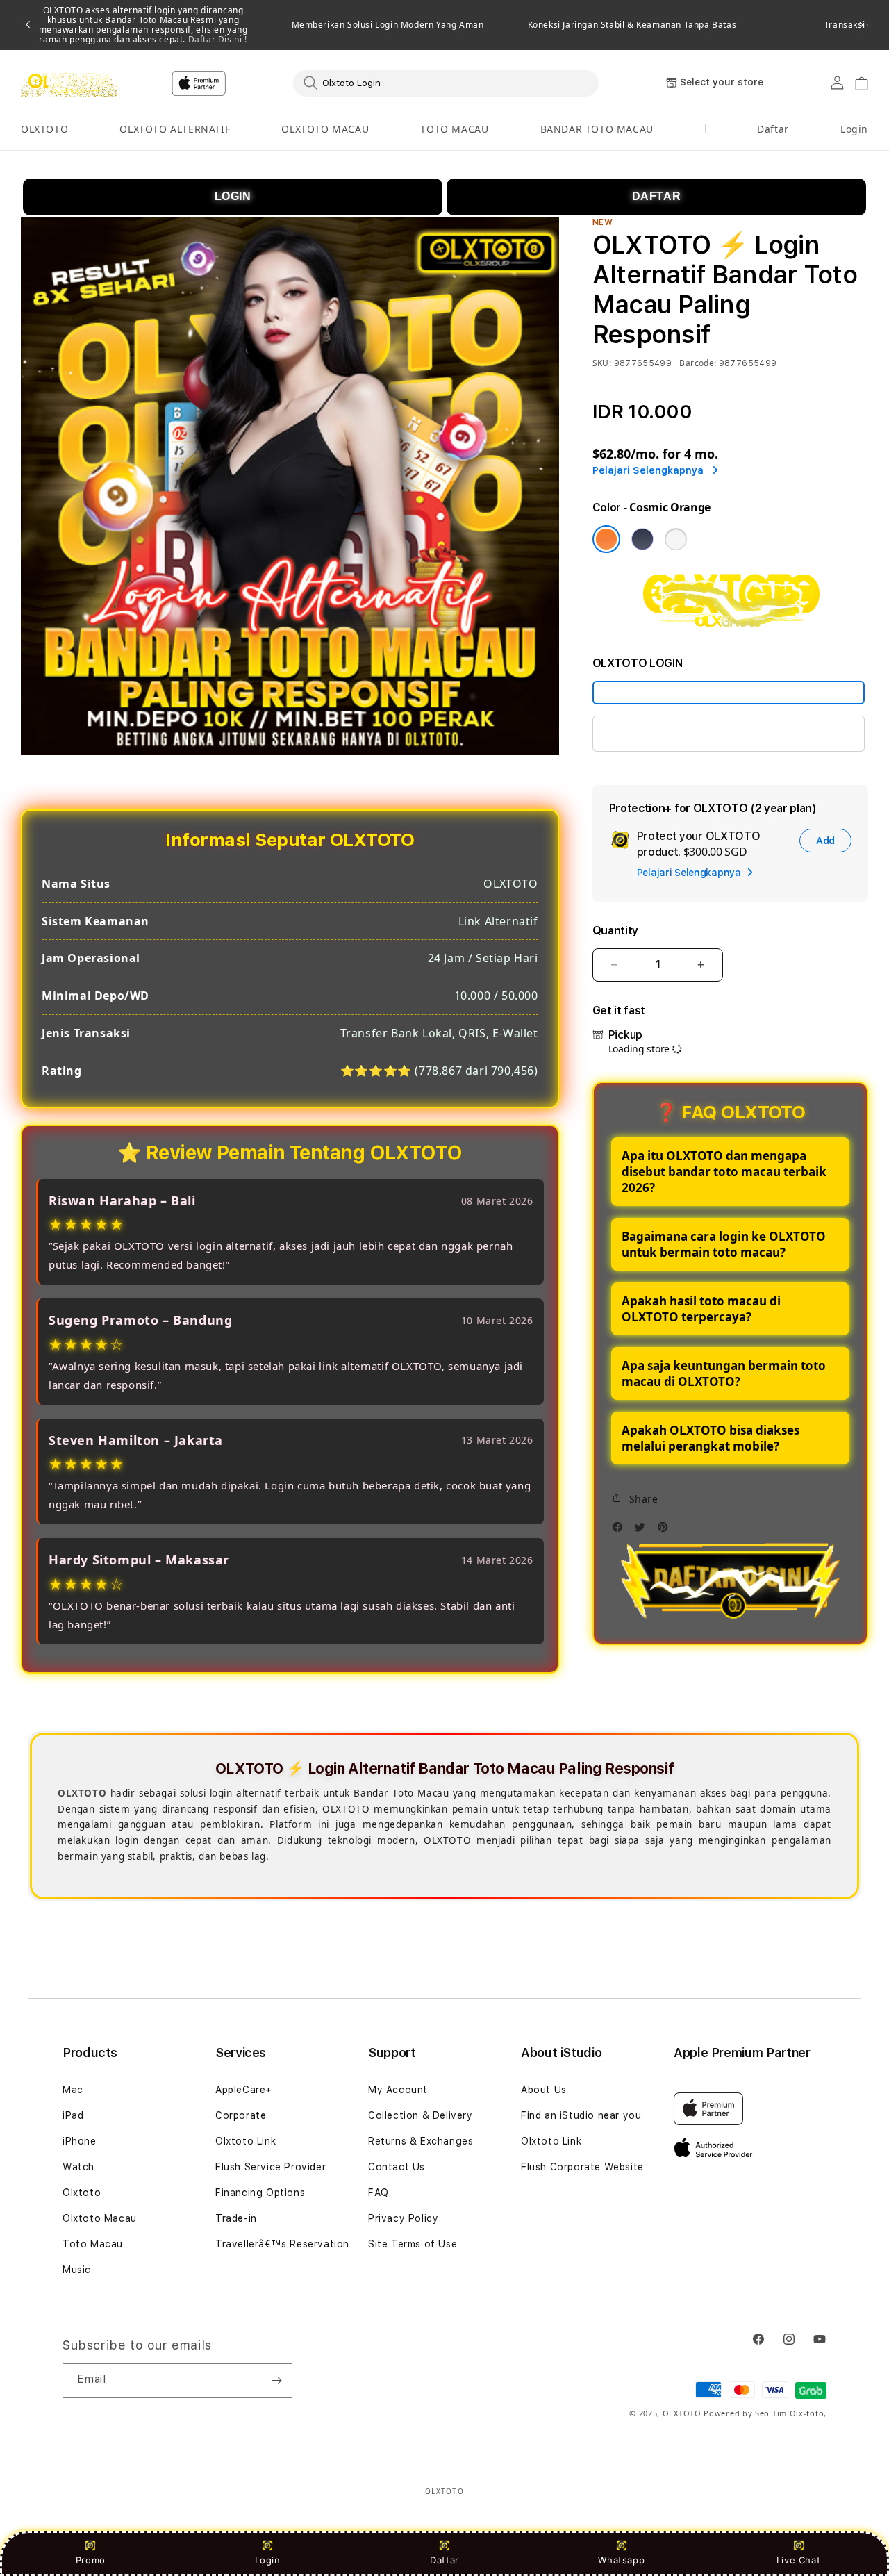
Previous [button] (28, 25)
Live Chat (798, 2560)
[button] (44, 130)
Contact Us (397, 2167)
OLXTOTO (44, 129)
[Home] (69, 83)
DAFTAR (657, 196)
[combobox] (446, 83)
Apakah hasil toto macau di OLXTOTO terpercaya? (701, 1309)
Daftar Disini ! (216, 39)
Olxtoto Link (246, 2141)
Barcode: (698, 363)
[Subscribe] (276, 2381)
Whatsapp (621, 2560)
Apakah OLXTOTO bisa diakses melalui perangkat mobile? (711, 1438)
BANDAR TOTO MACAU (597, 129)
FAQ (379, 2193)
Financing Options (260, 2193)
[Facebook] (621, 1531)
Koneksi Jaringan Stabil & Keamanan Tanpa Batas (632, 25)
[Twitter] (643, 1531)
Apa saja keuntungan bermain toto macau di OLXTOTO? (724, 1373)
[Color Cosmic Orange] (606, 539)
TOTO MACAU (454, 129)
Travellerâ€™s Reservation (282, 2244)
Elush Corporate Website (582, 2167)
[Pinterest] (666, 1531)
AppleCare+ (244, 2090)
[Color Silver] (676, 539)
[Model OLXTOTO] (729, 693)
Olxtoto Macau (100, 2218)
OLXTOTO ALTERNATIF (175, 129)
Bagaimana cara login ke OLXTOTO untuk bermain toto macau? (724, 1244)
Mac (73, 2090)
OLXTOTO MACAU (325, 129)
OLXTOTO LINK (647, 733)
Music (77, 2270)
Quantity (615, 931)
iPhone (80, 2141)
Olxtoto (82, 2193)
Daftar (444, 2560)
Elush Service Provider (271, 2167)
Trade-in (236, 2218)
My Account (398, 2090)
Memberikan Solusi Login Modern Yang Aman (388, 25)
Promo (91, 2560)
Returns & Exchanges (421, 2141)
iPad (73, 2115)
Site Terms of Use (413, 2244)
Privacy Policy (403, 2218)
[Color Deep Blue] (642, 539)
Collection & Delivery (421, 2115)
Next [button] (861, 25)
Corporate (241, 2115)
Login (268, 2560)
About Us (544, 2090)
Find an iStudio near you (581, 2115)
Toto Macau (93, 2244)
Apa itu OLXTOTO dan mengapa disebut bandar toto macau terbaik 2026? (724, 1172)
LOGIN (233, 196)
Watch (78, 2167)
